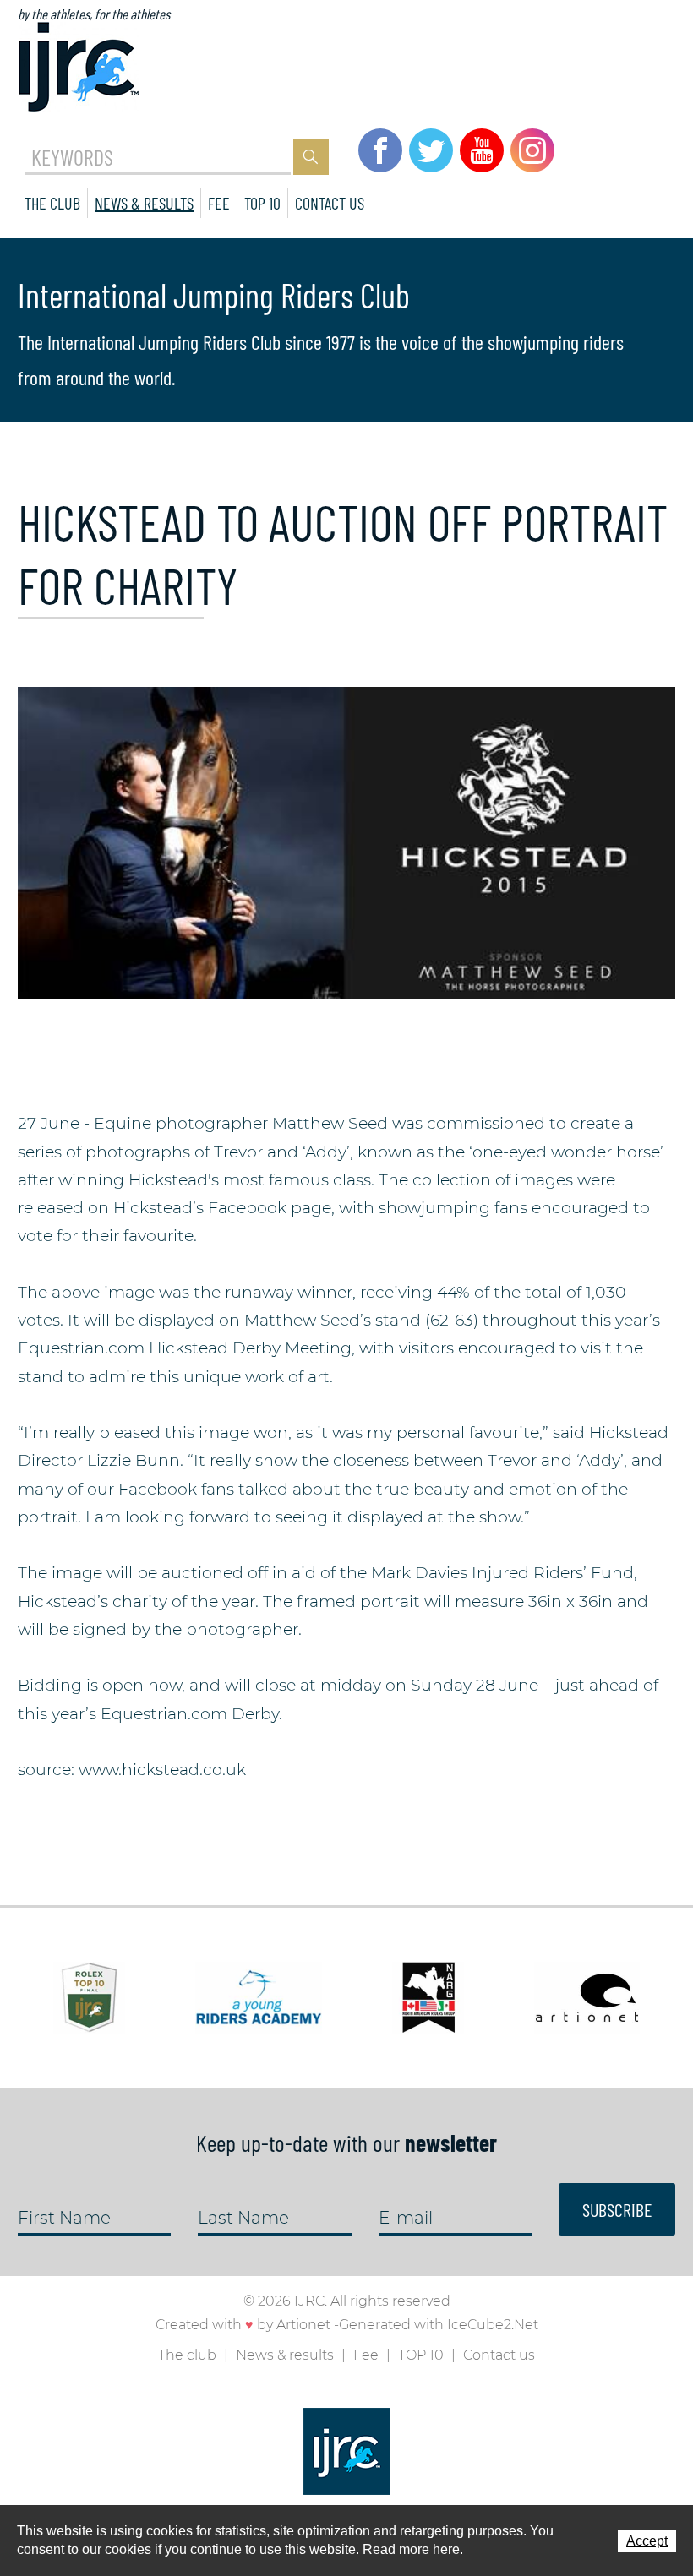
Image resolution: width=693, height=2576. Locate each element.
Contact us (330, 203)
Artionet (303, 2325)
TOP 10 (262, 203)
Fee (219, 203)
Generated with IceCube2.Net (439, 2325)
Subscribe (617, 2209)
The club (52, 203)
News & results (144, 203)
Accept (647, 2541)
